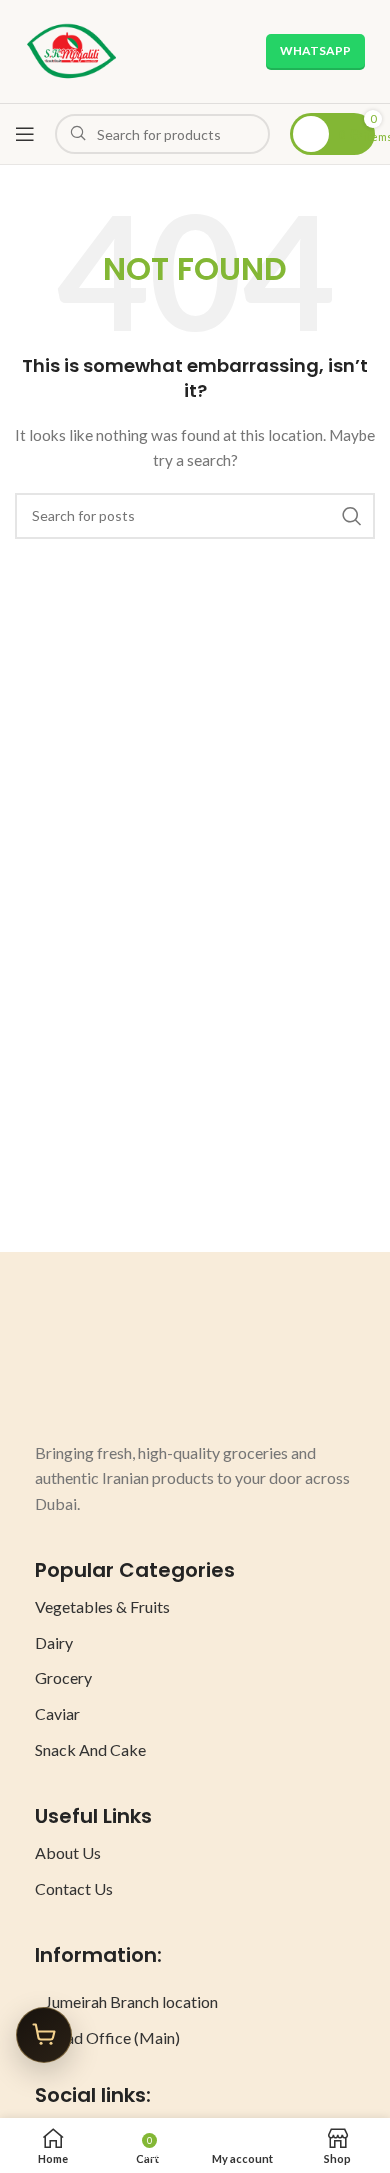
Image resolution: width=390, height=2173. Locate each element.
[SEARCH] (352, 516)
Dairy (54, 1642)
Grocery (63, 1677)
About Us (68, 1852)
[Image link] (110, 1365)
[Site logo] (71, 49)
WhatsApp (315, 50)
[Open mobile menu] (25, 134)
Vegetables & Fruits (102, 1606)
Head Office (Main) (112, 2037)
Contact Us (74, 1888)
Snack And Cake (90, 1749)
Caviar (57, 1713)
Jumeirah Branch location (131, 2001)
